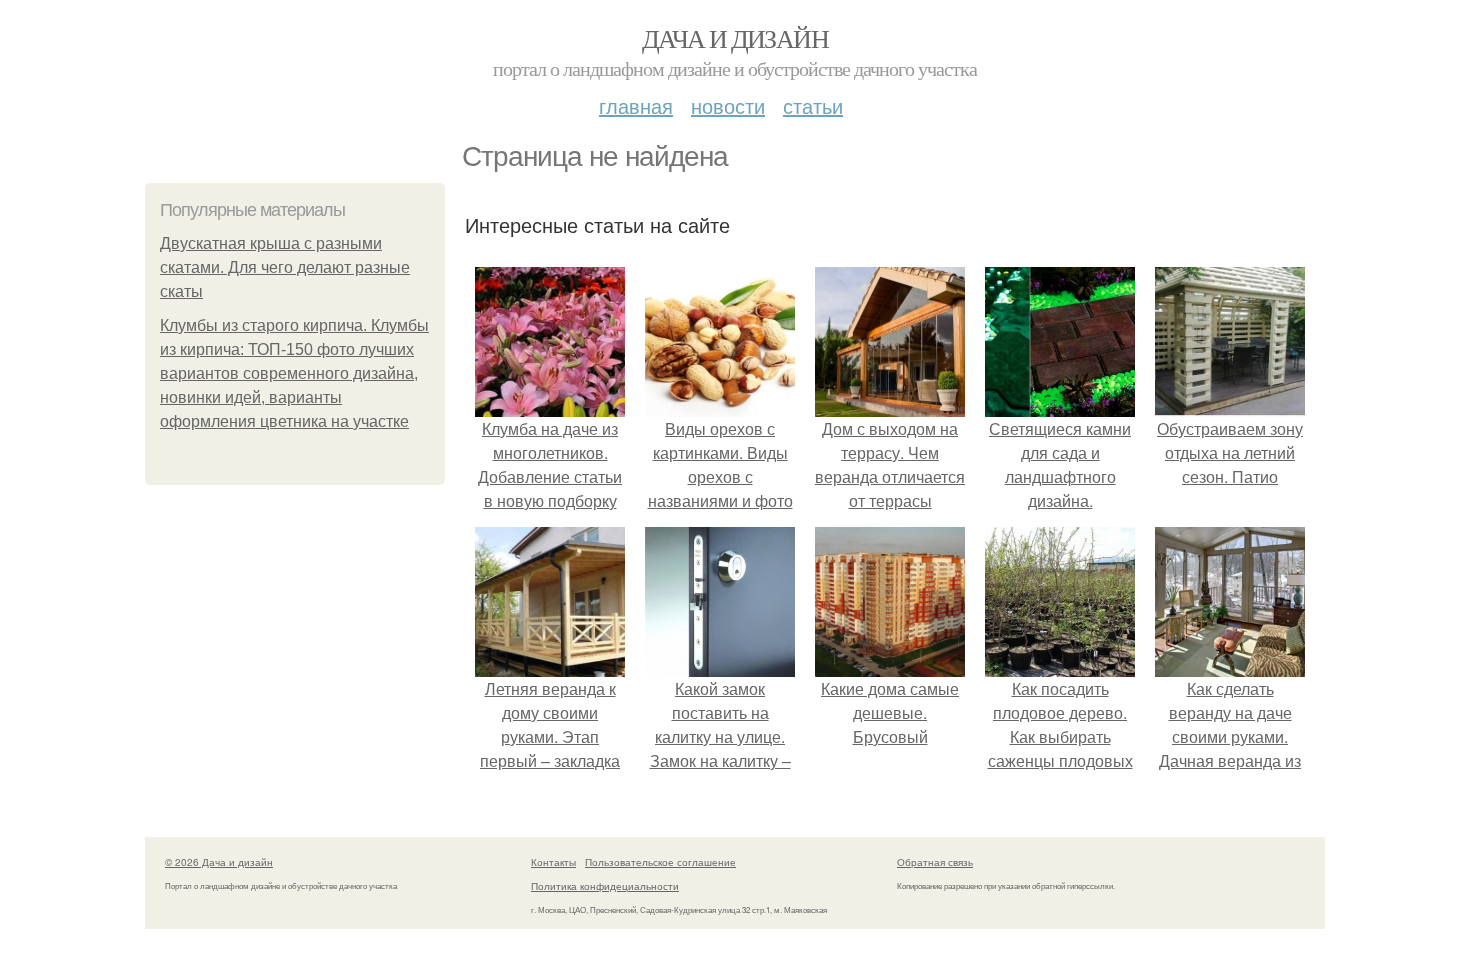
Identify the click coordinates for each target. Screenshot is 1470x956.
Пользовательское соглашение (660, 862)
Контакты (553, 862)
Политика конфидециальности (605, 886)
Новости (728, 105)
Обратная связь (935, 862)
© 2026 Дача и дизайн (219, 862)
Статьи (813, 105)
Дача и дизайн (735, 38)
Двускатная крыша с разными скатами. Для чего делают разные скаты (285, 267)
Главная (636, 105)
